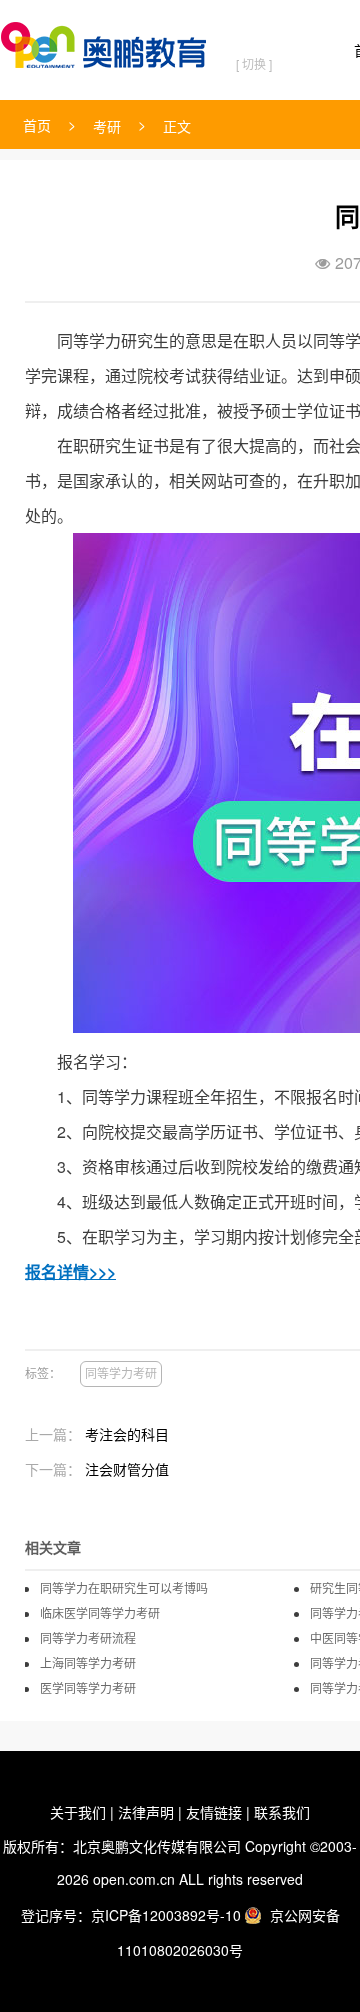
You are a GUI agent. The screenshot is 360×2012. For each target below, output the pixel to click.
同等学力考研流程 (88, 1638)
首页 (37, 125)
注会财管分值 (127, 1469)
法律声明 (146, 1812)
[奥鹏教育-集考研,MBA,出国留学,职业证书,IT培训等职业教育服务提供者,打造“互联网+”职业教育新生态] (108, 41)
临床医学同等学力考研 (100, 1613)
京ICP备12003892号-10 (166, 1915)
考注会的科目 (127, 1434)
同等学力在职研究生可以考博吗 (124, 1588)
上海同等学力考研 (88, 1663)
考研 (107, 126)
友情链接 (214, 1812)
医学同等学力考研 (88, 1688)
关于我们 (78, 1812)
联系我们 (282, 1812)
